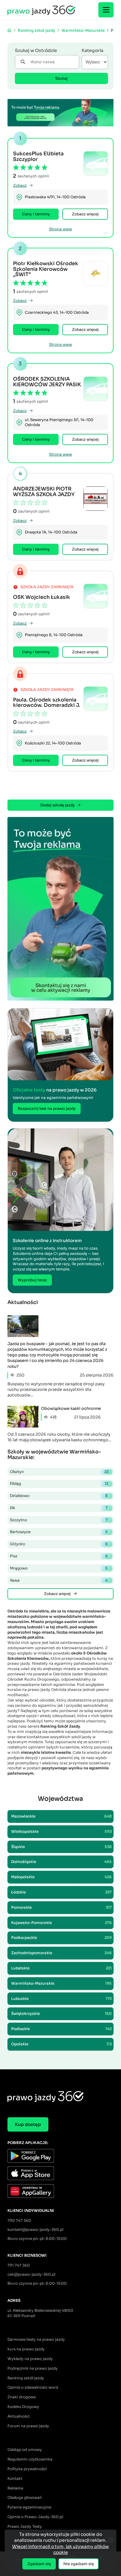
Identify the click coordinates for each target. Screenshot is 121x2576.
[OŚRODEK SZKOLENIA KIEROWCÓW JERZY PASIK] (96, 389)
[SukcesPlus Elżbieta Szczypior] (96, 163)
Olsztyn (59, 1472)
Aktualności (19, 2416)
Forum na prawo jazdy (28, 2426)
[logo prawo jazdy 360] (41, 10)
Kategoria (92, 50)
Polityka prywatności (27, 2469)
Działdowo (59, 1496)
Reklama (15, 2488)
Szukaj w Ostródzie (36, 50)
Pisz (59, 1556)
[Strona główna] (9, 30)
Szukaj (61, 78)
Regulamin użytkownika (30, 2459)
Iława (59, 1580)
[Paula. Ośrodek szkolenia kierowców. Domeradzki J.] (96, 699)
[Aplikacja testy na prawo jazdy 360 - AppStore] (60, 2174)
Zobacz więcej (85, 214)
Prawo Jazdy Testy (25, 2526)
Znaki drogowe (22, 2397)
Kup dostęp (28, 2124)
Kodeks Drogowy (23, 2407)
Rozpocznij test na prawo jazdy (47, 1108)
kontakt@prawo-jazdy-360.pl (35, 2229)
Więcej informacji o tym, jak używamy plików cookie (60, 2550)
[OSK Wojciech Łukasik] (96, 596)
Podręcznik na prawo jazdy (33, 2368)
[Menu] (106, 10)
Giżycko (59, 1544)
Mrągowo (59, 1568)
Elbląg (59, 1483)
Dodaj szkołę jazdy (58, 805)
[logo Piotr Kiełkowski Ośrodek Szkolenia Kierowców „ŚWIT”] (96, 273)
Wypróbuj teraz (32, 1280)
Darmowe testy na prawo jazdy (36, 2339)
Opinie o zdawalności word (33, 2387)
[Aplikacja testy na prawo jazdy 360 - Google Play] (60, 2157)
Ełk (59, 1508)
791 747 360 (19, 2265)
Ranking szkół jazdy (26, 2378)
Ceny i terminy (36, 214)
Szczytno (59, 1520)
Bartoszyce (59, 1532)
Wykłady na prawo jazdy (30, 2359)
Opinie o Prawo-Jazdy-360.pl (35, 2517)
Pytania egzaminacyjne (29, 2507)
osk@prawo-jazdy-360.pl (31, 2274)
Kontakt (15, 2478)
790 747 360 (19, 2220)
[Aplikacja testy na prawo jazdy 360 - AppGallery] (60, 2192)
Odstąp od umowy (25, 2449)
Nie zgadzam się (78, 2564)
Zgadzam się (39, 2564)
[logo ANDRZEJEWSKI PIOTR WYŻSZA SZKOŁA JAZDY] (96, 499)
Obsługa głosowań (25, 2497)
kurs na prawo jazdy (26, 2349)
